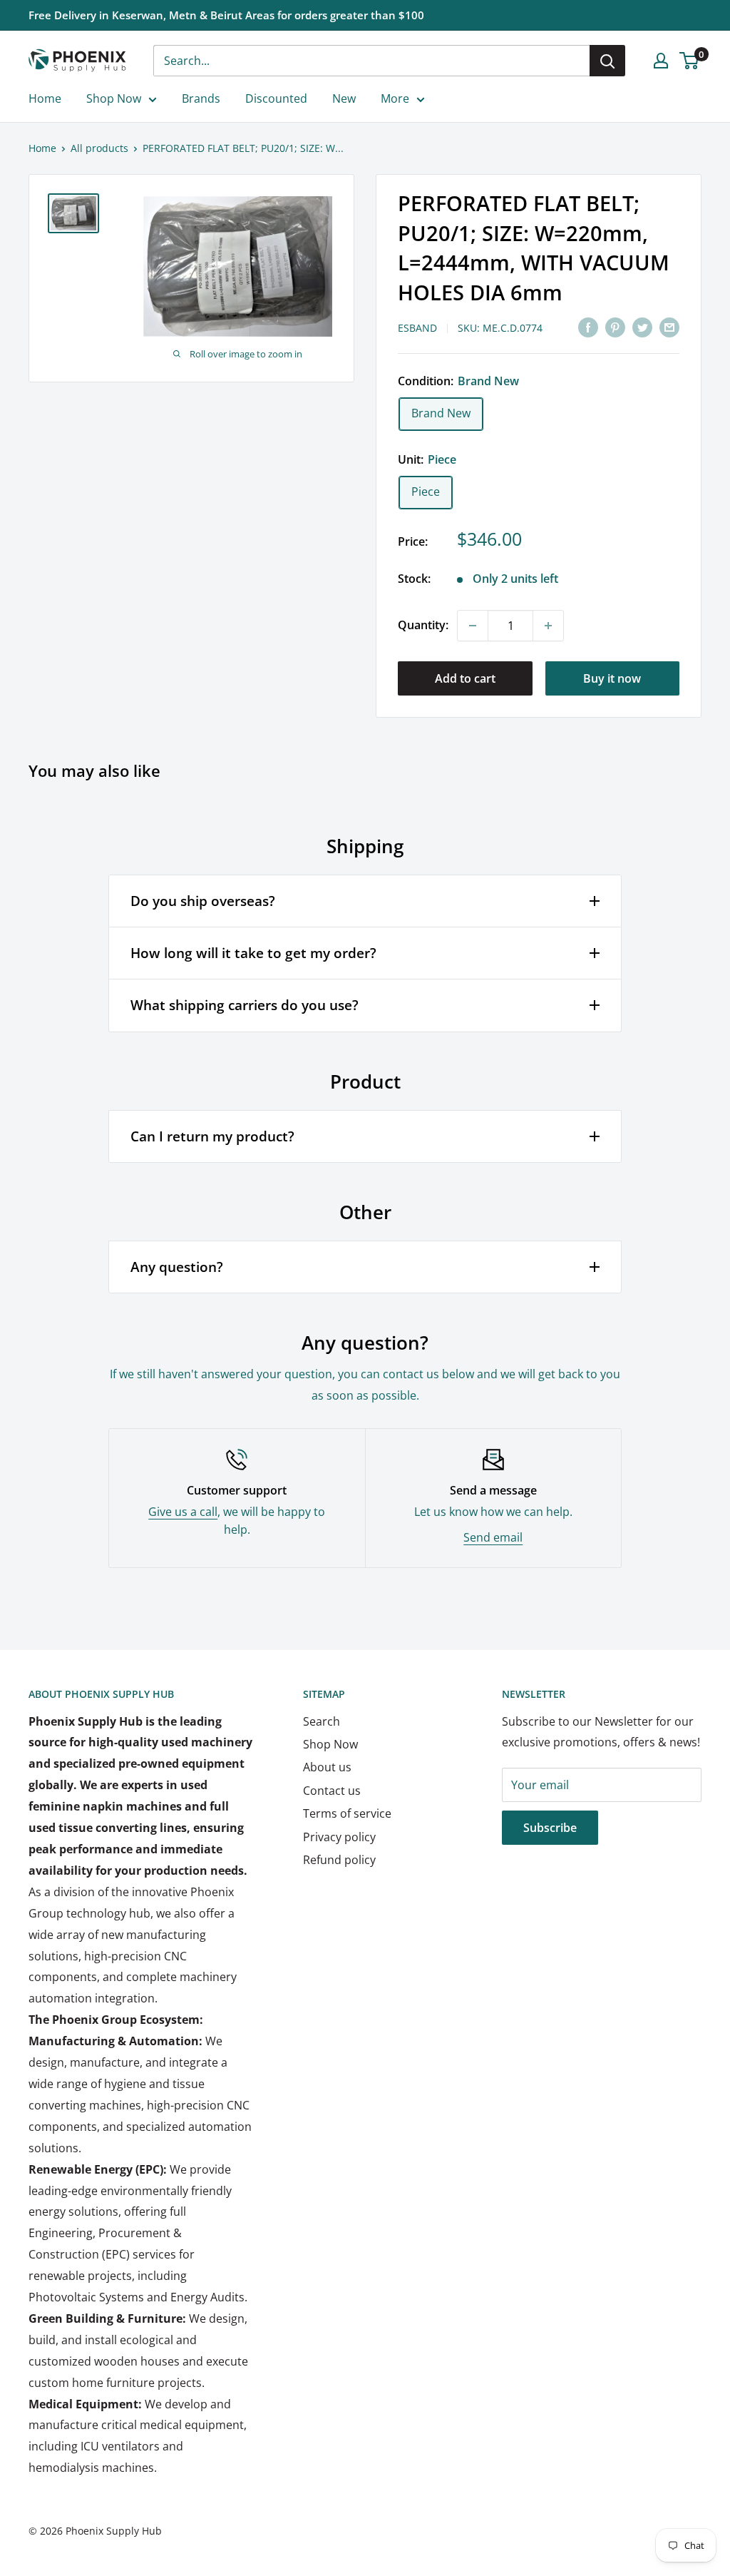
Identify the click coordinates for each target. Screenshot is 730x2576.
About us (327, 1767)
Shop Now (114, 98)
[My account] (661, 61)
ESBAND (417, 328)
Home (45, 98)
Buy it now (612, 678)
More (395, 98)
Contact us (332, 1791)
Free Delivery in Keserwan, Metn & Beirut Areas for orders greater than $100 (226, 15)
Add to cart (465, 678)
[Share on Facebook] (588, 327)
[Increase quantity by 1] (548, 626)
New (344, 98)
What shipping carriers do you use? (245, 1005)
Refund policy (339, 1860)
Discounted (276, 98)
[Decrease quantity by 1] (473, 626)
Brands (201, 98)
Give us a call (183, 1512)
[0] (690, 61)
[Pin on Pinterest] (615, 327)
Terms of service (347, 1813)
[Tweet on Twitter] (642, 327)
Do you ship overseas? (203, 901)
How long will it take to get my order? (253, 953)
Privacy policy (339, 1837)
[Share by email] (669, 327)
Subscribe (550, 1828)
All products (99, 148)
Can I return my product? (212, 1136)
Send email (493, 1537)
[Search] (607, 61)
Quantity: (423, 625)
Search (322, 1721)
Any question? (177, 1267)
